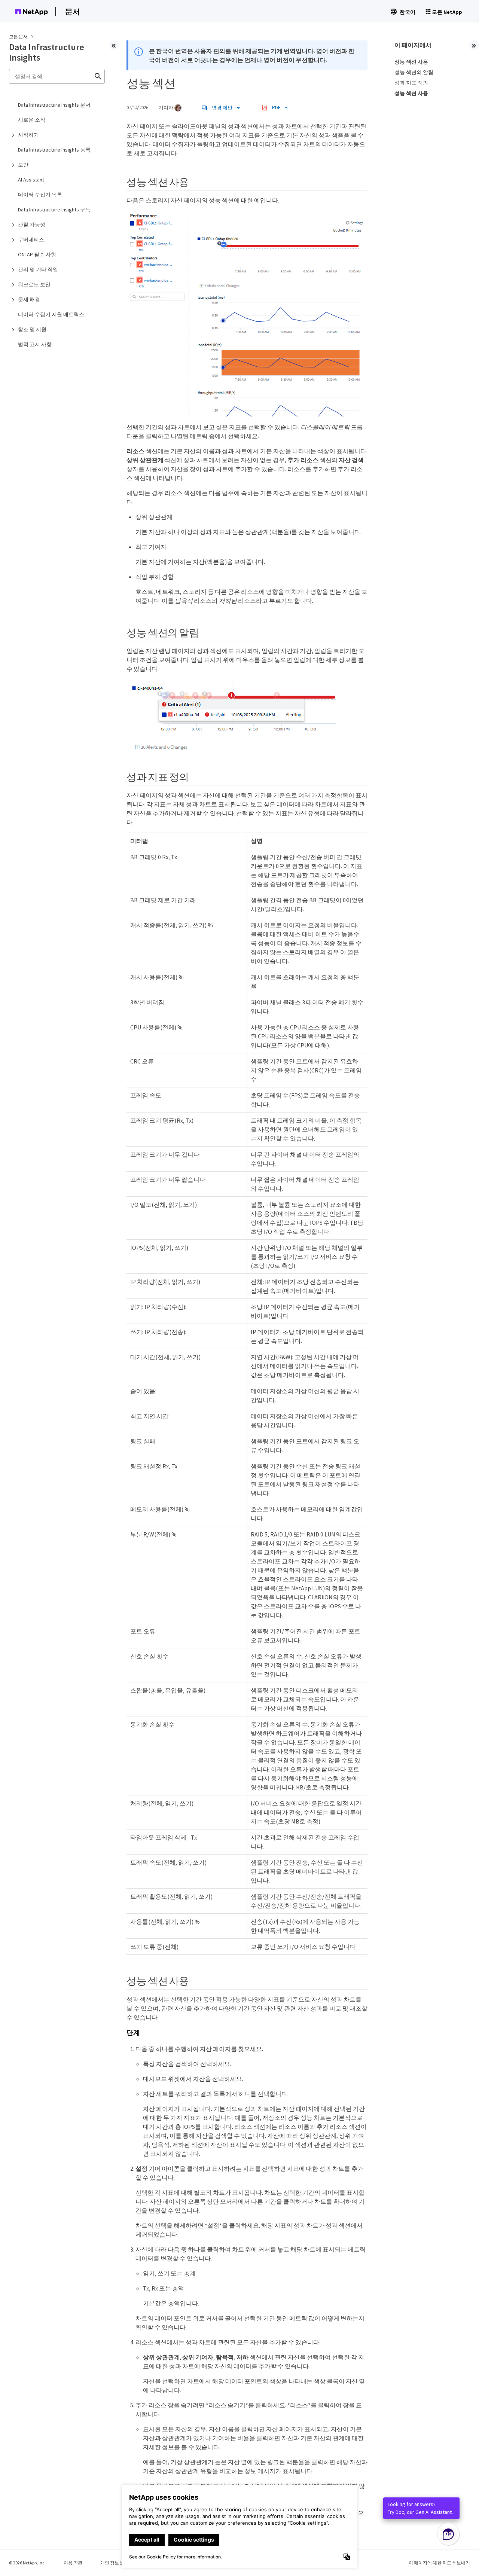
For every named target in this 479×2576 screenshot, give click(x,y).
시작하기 (28, 135)
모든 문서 (18, 36)
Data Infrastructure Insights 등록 (54, 150)
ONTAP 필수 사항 (37, 254)
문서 (73, 11)
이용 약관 (73, 2563)
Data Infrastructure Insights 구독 (54, 210)
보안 (23, 165)
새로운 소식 (32, 120)
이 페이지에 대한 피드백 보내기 (439, 2563)
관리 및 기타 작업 (38, 269)
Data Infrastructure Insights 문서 (54, 105)
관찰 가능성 (32, 225)
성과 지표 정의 (411, 83)
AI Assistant (31, 180)
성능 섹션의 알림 (414, 72)
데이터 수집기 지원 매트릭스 (51, 314)
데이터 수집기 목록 (40, 195)
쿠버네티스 (31, 239)
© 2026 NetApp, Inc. (27, 2563)
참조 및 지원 (32, 329)
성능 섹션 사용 (411, 62)
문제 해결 (29, 299)
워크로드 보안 (34, 284)
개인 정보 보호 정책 (119, 2563)
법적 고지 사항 (35, 344)
